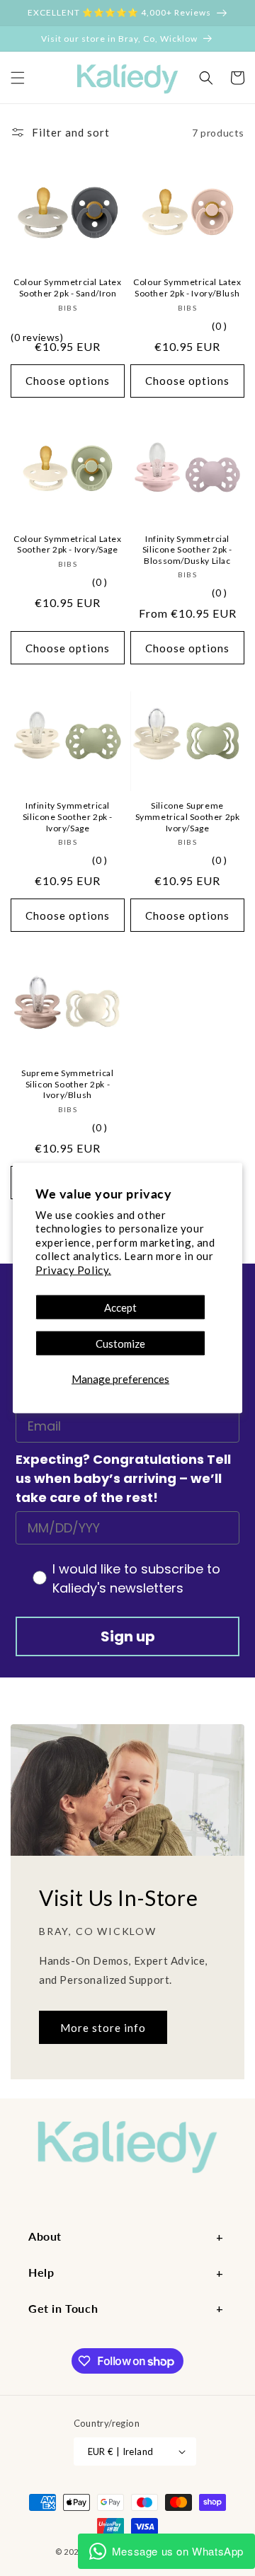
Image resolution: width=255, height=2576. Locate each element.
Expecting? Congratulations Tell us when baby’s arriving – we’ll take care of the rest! (123, 1478)
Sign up (128, 1636)
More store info (103, 2028)
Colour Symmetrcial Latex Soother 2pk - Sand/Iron (67, 288)
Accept (120, 1307)
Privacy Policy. (73, 1269)
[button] (18, 78)
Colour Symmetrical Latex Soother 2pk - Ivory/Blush (187, 288)
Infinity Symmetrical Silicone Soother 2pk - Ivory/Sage (68, 816)
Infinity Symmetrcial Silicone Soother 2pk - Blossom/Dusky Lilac (187, 550)
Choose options (68, 381)
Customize (120, 1344)
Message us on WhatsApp (178, 2551)
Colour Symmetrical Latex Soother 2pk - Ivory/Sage (67, 544)
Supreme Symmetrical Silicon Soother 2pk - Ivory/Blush (67, 1084)
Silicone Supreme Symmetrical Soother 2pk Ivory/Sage (188, 816)
